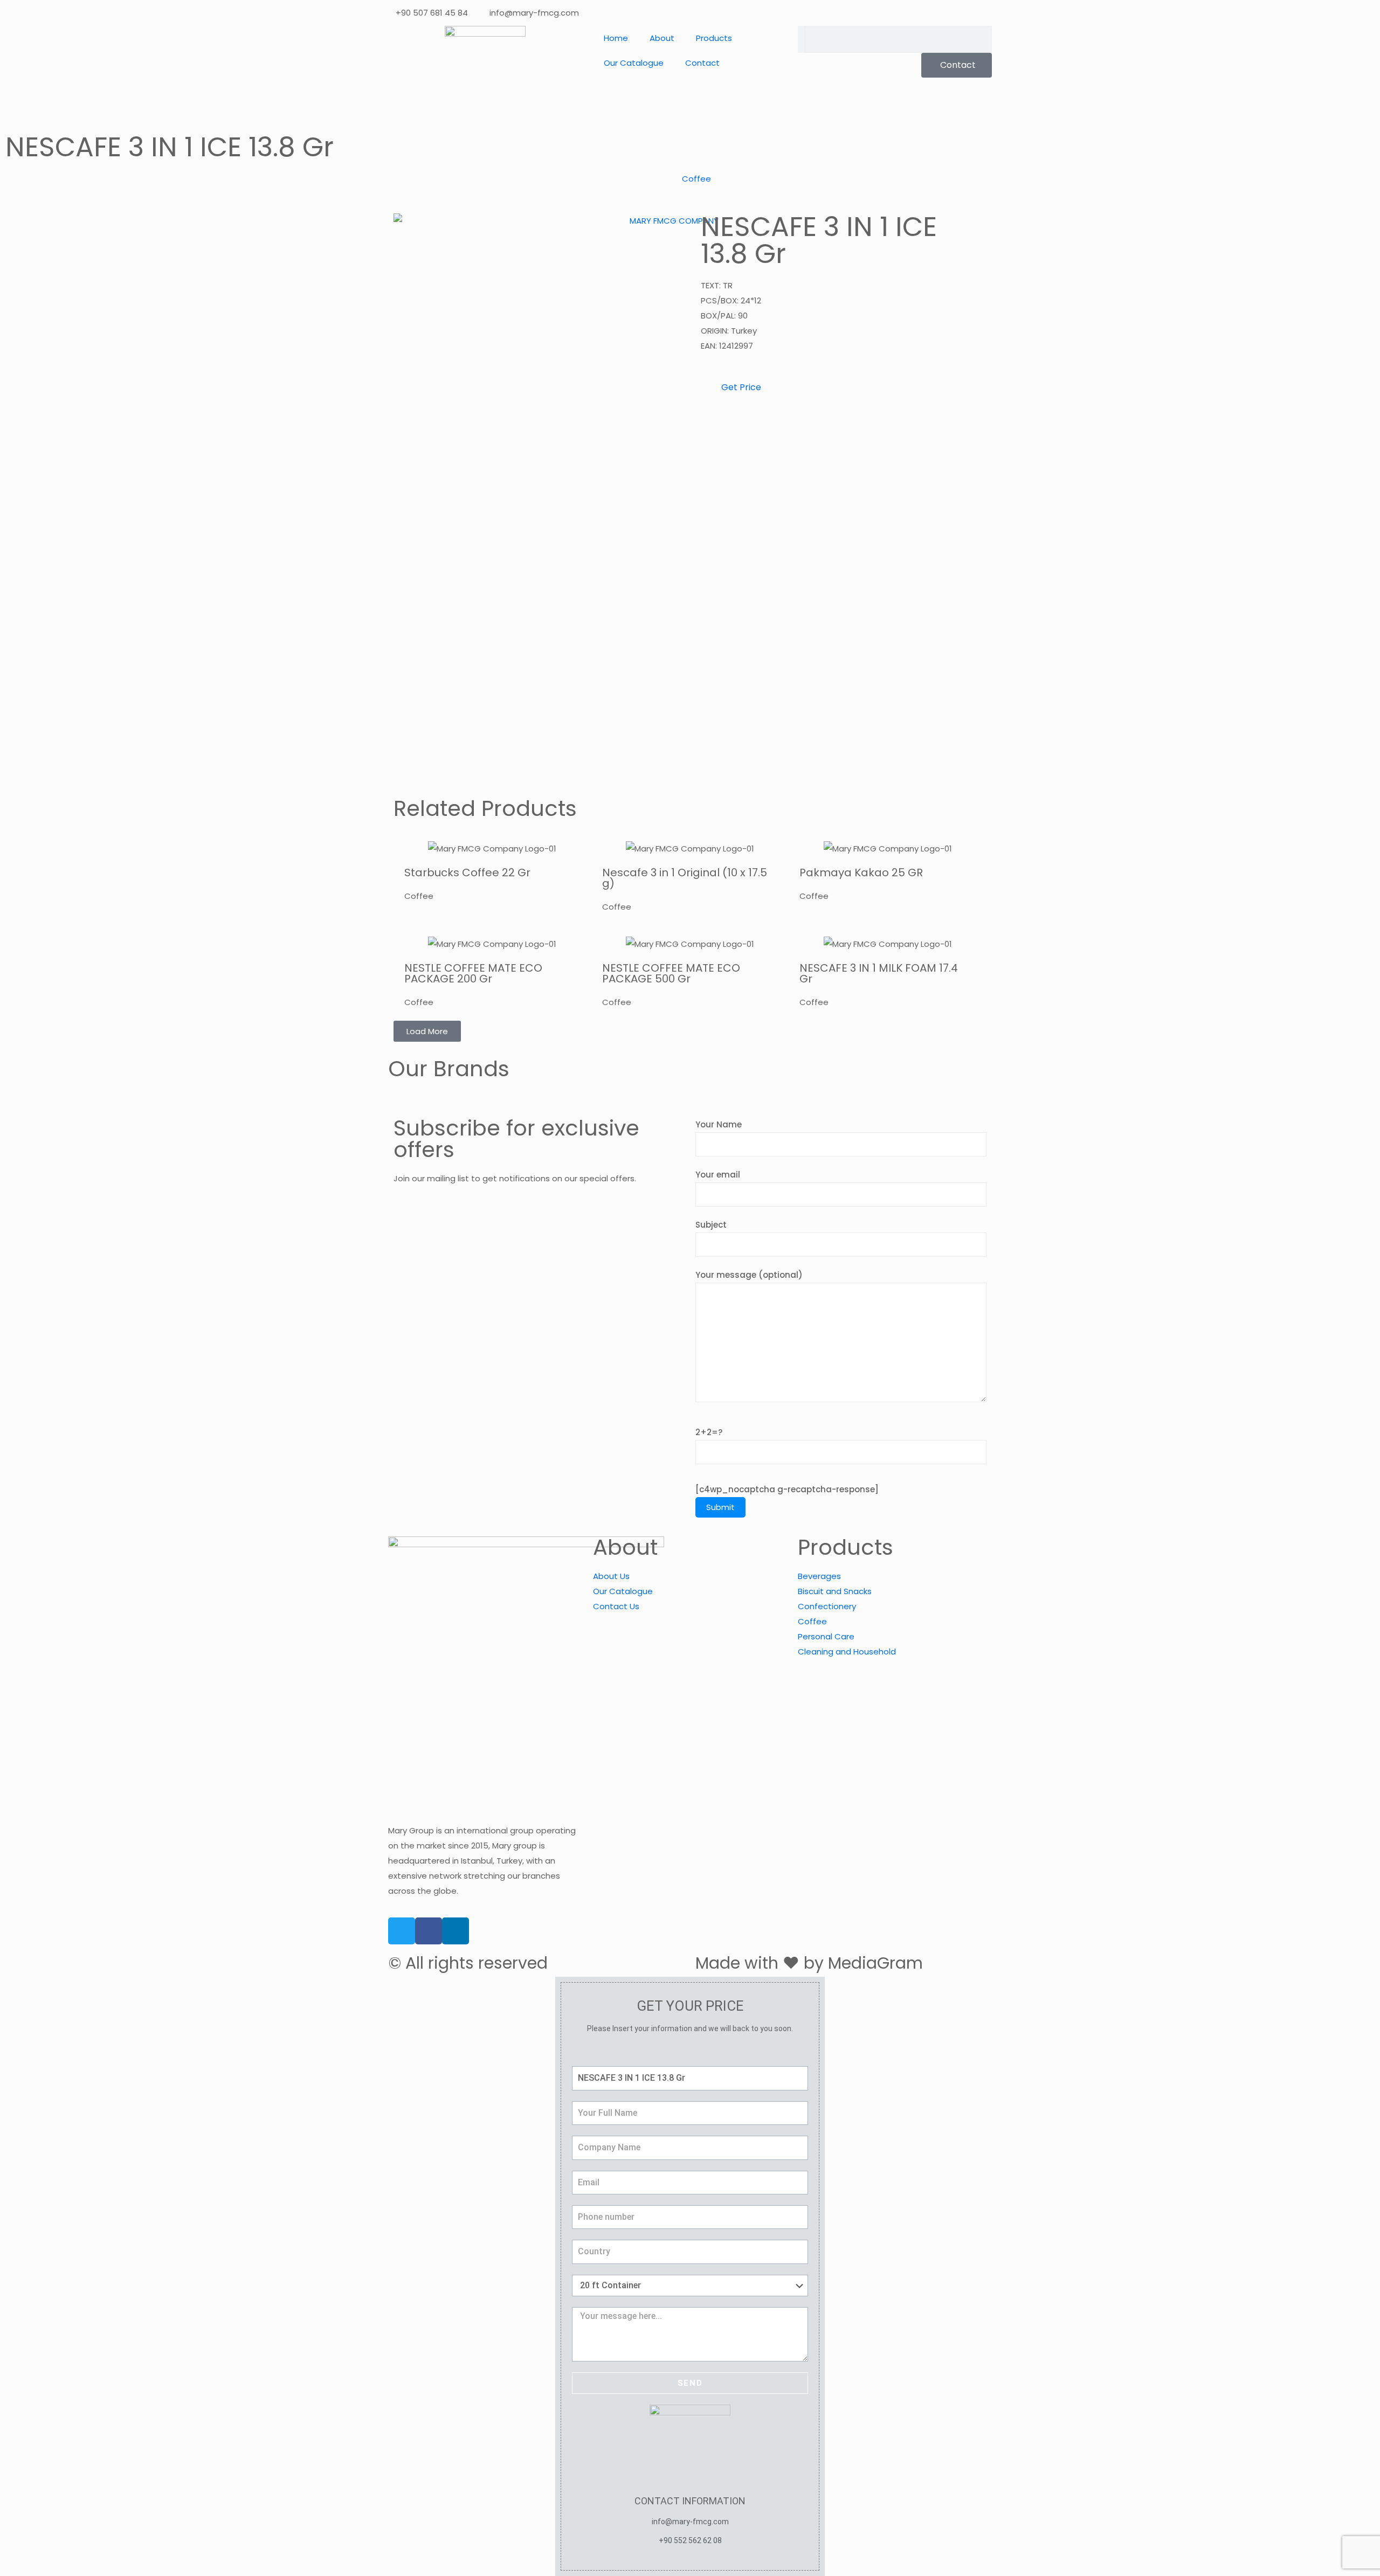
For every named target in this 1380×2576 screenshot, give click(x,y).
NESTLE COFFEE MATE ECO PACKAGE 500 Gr (671, 973)
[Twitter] (402, 1931)
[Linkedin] (456, 1931)
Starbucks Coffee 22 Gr (467, 872)
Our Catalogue (634, 63)
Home (616, 38)
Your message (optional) (749, 1275)
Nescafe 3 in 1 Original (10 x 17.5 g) (685, 878)
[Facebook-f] (429, 1931)
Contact (702, 63)
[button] (427, 1031)
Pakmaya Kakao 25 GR (861, 872)
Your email (718, 1175)
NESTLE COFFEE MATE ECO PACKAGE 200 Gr (473, 973)
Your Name (719, 1124)
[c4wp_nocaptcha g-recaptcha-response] (787, 1489)
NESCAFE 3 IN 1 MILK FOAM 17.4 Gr (879, 973)
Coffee (696, 179)
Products (714, 38)
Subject (711, 1225)
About (662, 38)
